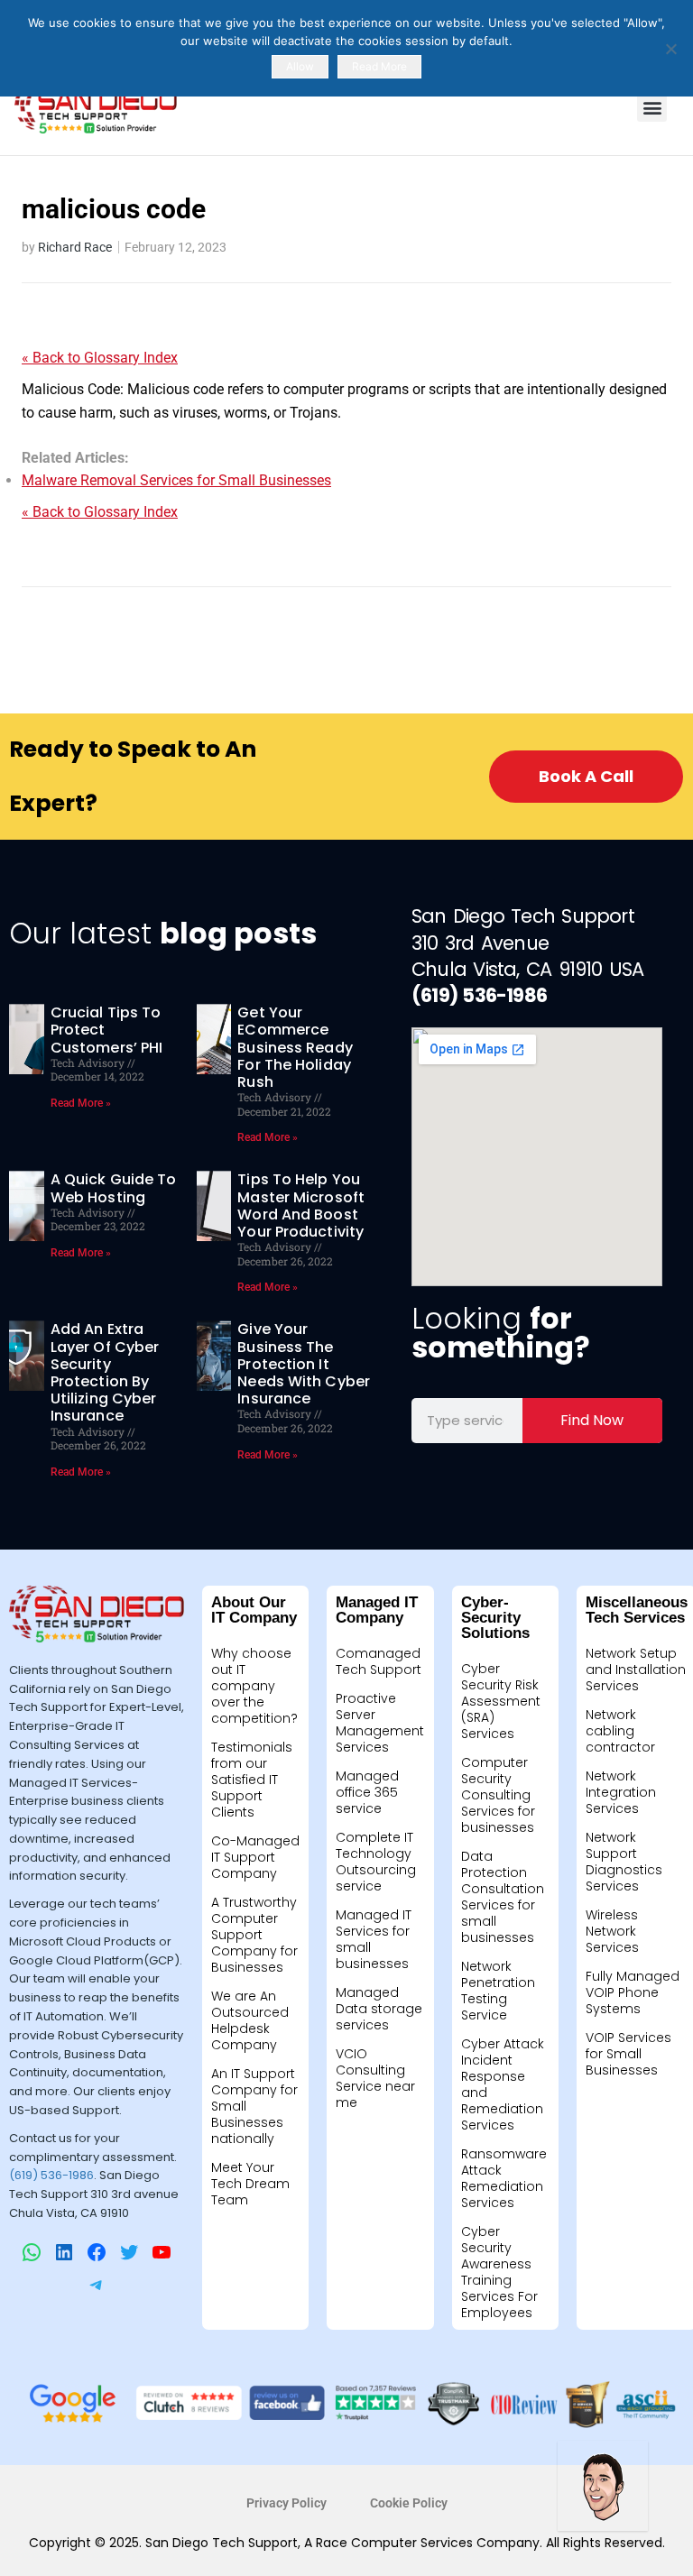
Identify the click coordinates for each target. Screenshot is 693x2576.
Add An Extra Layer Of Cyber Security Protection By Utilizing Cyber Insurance (105, 1372)
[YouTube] (162, 2252)
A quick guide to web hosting (114, 1188)
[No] (670, 49)
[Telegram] (97, 2285)
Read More (379, 66)
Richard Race (75, 247)
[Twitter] (129, 2252)
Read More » (81, 1103)
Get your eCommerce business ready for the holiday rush (295, 1047)
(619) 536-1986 (51, 2175)
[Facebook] (97, 2252)
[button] (652, 107)
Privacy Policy (286, 2503)
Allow (300, 66)
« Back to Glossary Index (100, 358)
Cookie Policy (409, 2503)
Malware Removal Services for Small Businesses (176, 480)
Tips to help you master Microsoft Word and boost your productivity (301, 1205)
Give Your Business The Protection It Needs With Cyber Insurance (304, 1364)
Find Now (592, 1420)
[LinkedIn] (64, 2252)
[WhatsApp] (32, 2252)
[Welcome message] (603, 2486)
